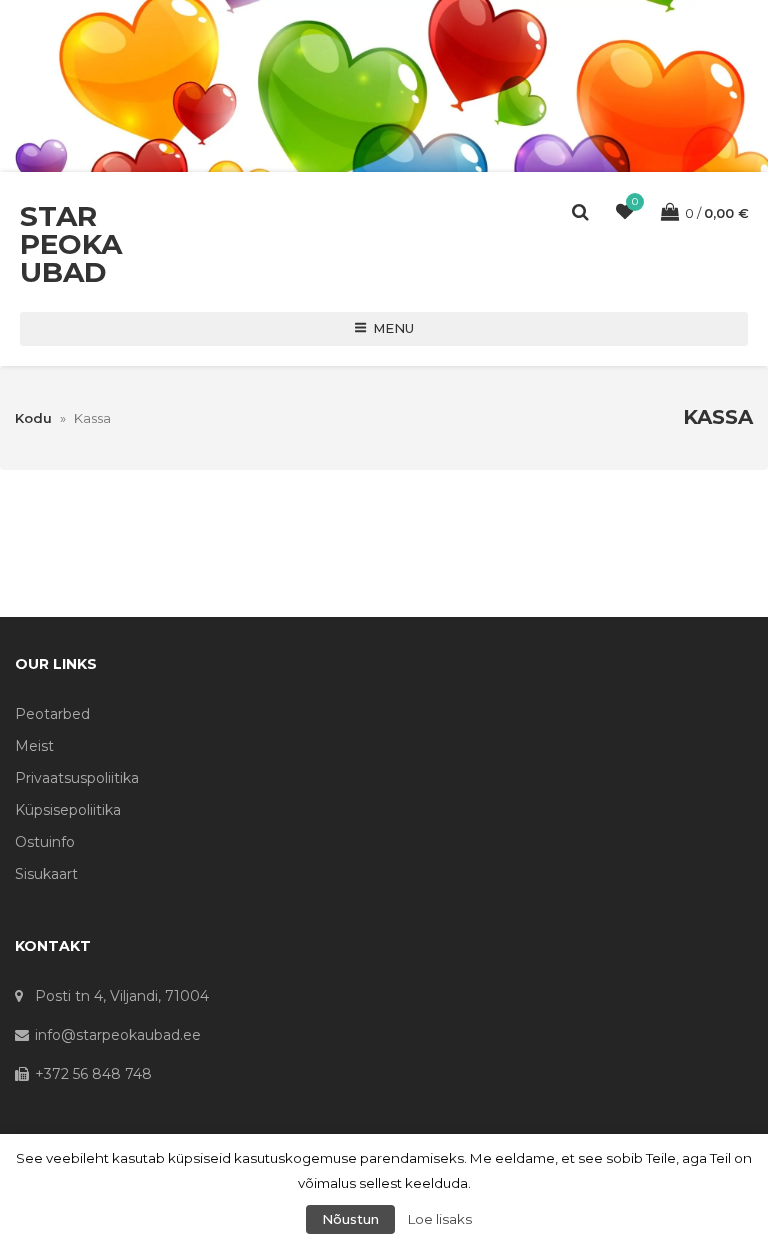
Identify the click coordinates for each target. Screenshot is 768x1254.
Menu (393, 328)
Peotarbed (52, 714)
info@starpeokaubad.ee (118, 1035)
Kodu (33, 418)
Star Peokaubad (71, 244)
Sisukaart (46, 874)
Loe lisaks (440, 1219)
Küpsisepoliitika (68, 810)
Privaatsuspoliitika (77, 778)
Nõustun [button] (350, 1219)
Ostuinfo (45, 842)
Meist (34, 746)
